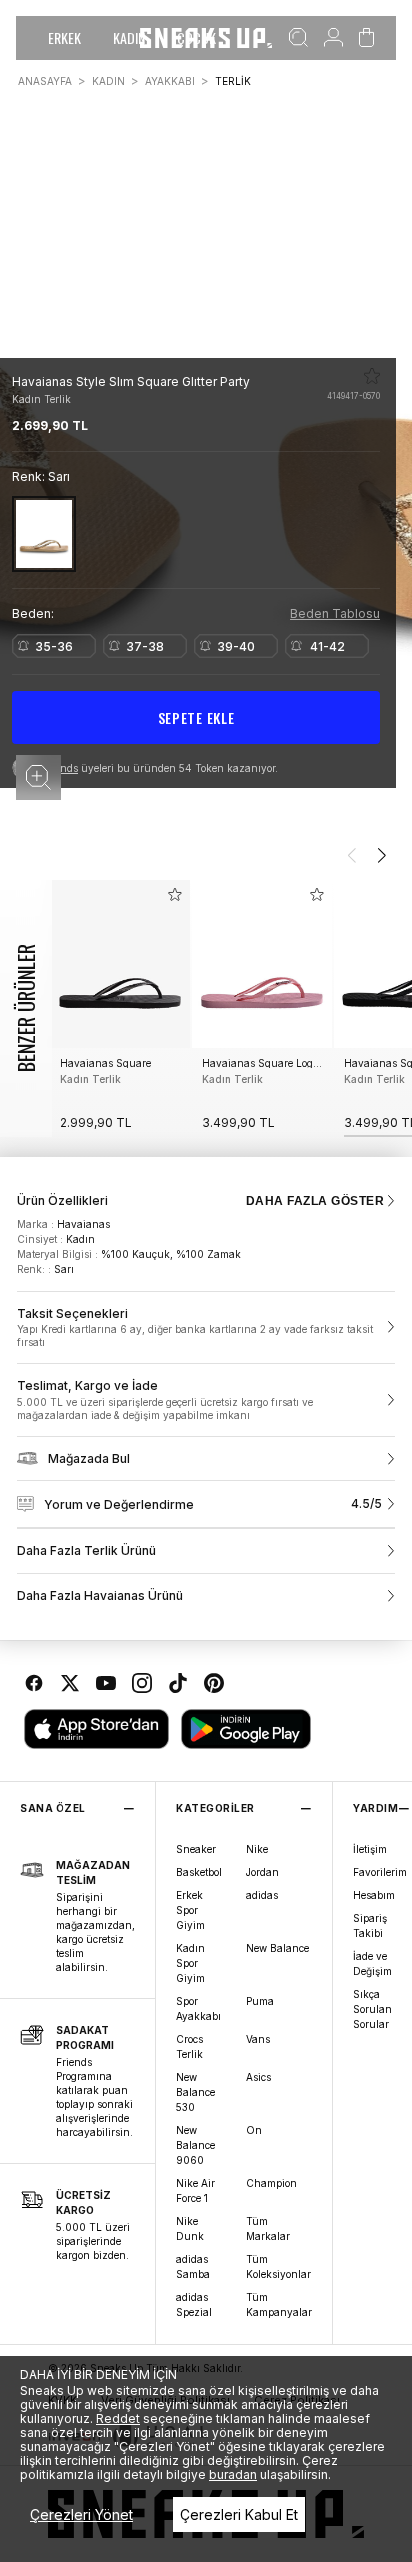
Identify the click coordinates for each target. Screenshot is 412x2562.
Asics (258, 2077)
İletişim (370, 1849)
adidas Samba (193, 2266)
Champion (271, 2183)
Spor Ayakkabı (198, 2008)
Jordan (262, 1872)
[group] (120, 1008)
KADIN (129, 37)
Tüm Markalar (268, 2228)
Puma (260, 2001)
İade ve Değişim (372, 1963)
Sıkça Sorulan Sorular (372, 2009)
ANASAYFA (45, 81)
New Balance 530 (195, 2092)
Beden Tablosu (335, 613)
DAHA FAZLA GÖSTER (315, 1201)
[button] (38, 777)
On (254, 2130)
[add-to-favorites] (175, 894)
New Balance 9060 (195, 2145)
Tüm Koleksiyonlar (278, 2266)
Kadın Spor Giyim (190, 1963)
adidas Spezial (194, 2304)
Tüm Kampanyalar (279, 2304)
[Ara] (298, 38)
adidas (262, 1895)
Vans (258, 2039)
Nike (257, 1849)
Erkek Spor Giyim (190, 1910)
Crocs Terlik (189, 2046)
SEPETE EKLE (196, 717)
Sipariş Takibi (370, 1925)
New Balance (277, 1948)
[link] (206, 1328)
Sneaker (196, 1849)
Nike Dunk (190, 2228)
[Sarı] (44, 533)
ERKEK (64, 37)
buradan (233, 2474)
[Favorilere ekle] (372, 376)
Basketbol (199, 1872)
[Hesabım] (333, 38)
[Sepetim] (366, 38)
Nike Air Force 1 (195, 2190)
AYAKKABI (170, 81)
